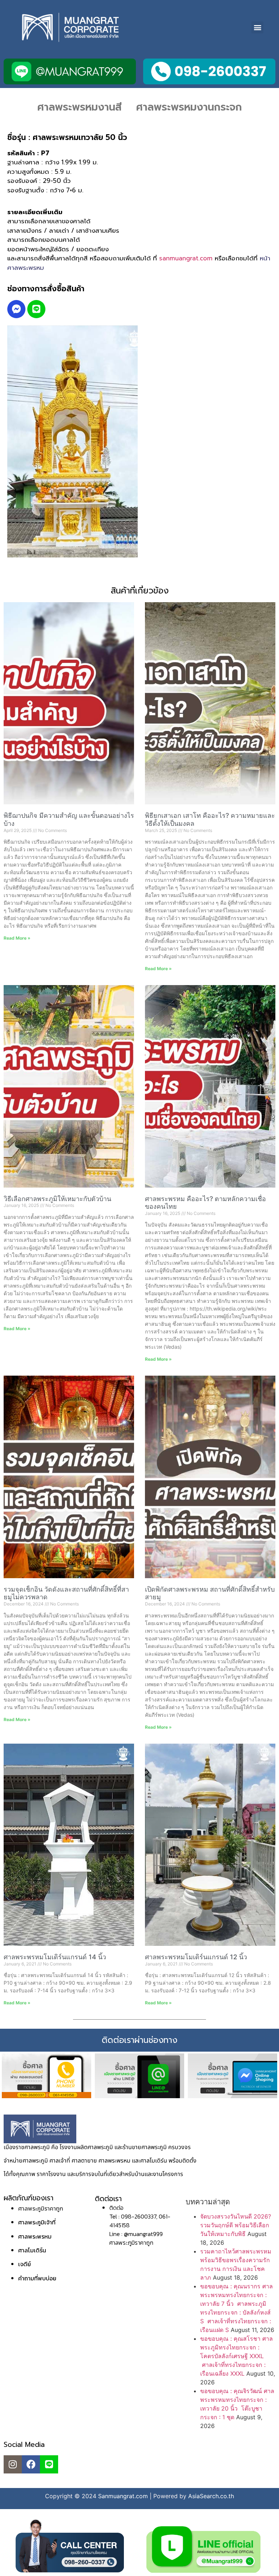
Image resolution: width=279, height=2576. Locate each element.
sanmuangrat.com (186, 258)
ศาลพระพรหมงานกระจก (189, 107)
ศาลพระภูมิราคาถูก (41, 2208)
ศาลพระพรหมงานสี (80, 107)
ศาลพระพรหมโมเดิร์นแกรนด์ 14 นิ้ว (55, 1957)
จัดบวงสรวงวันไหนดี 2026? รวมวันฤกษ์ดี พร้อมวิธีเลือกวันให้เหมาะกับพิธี (236, 2225)
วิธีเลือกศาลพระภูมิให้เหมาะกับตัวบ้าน (57, 1199)
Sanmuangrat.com (123, 2496)
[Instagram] (13, 2464)
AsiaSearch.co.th (211, 2496)
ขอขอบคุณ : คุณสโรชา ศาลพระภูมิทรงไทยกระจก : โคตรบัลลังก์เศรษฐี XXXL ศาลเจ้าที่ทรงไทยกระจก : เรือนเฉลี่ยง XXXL (236, 2356)
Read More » (17, 938)
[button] (257, 27)
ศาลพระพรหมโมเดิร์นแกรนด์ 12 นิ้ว (196, 1957)
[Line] (36, 309)
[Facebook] (31, 2464)
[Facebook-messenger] (16, 309)
